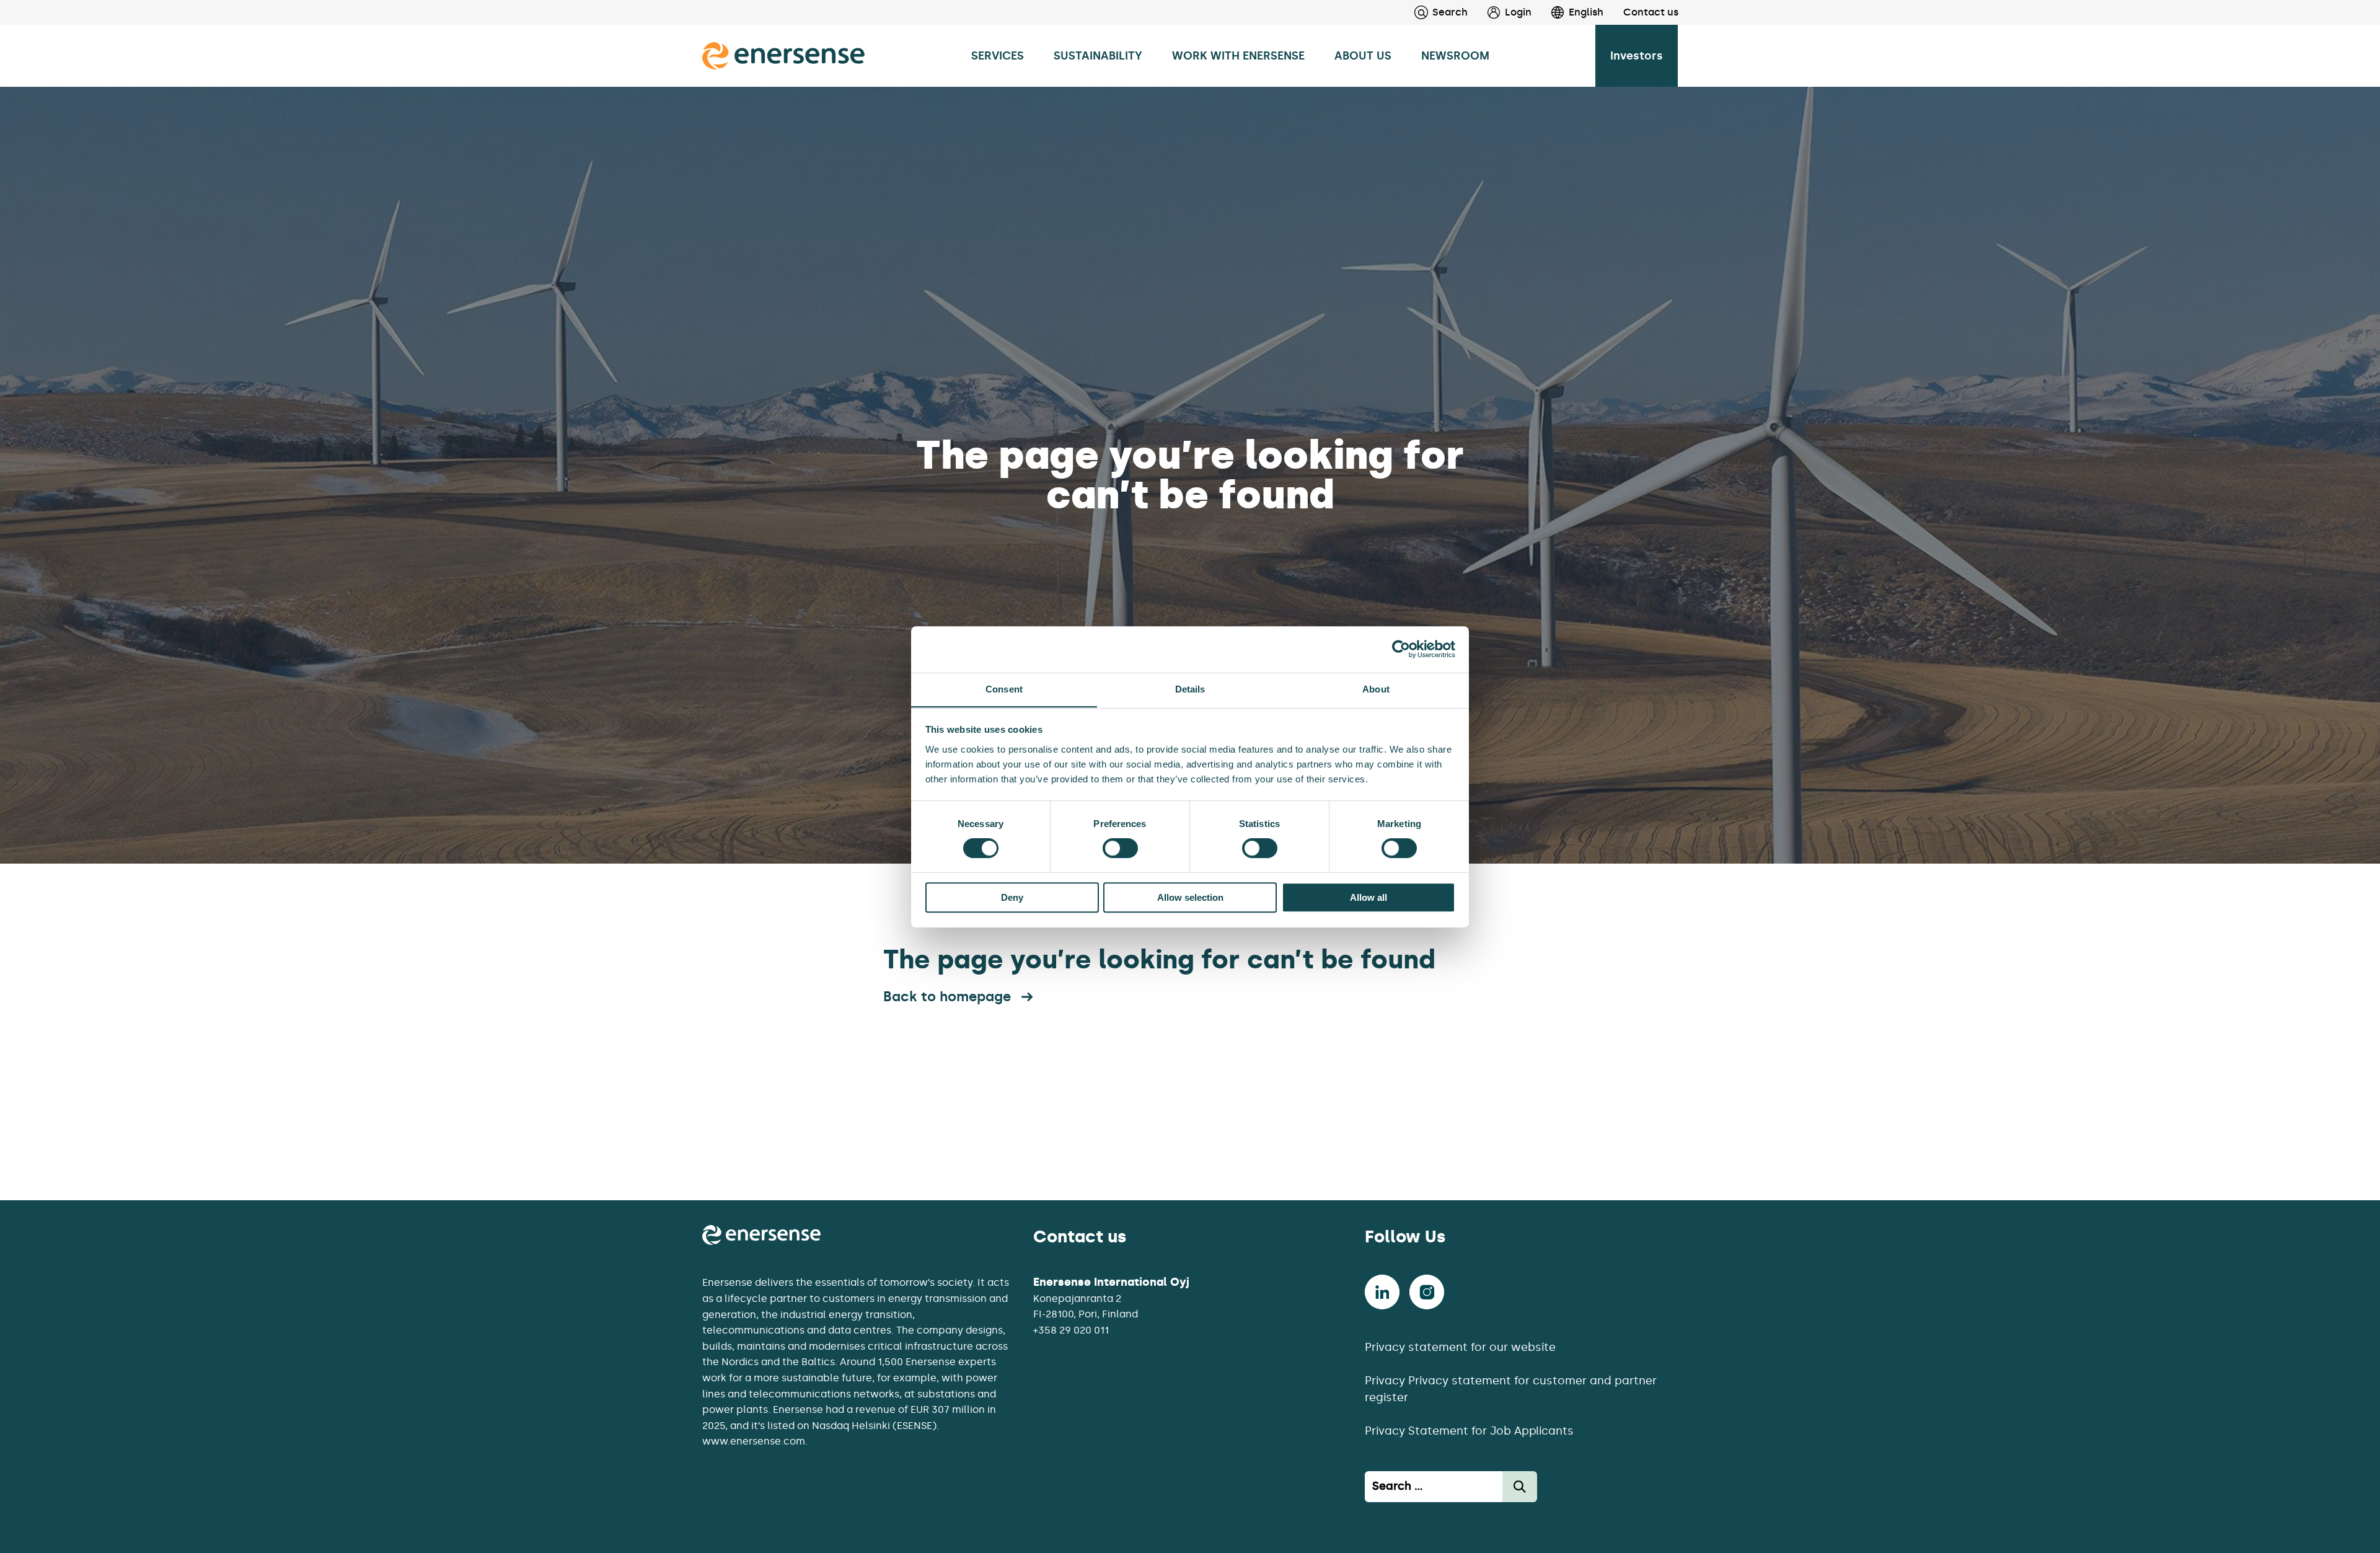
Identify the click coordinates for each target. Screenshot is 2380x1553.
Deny (1012, 897)
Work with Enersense (1238, 56)
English (1586, 12)
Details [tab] (1190, 689)
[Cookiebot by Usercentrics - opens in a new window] (1401, 649)
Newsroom (1455, 56)
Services (998, 56)
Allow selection (1190, 897)
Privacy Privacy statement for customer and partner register (1511, 1389)
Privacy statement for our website (1460, 1347)
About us (1363, 56)
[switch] (1120, 848)
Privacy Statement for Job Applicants (1469, 1431)
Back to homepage (947, 997)
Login (1518, 12)
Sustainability (1098, 56)
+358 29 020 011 (1071, 1330)
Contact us (1651, 12)
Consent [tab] (1004, 689)
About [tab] (1376, 689)
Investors (1637, 56)
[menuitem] (1500, 12)
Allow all (1368, 897)
